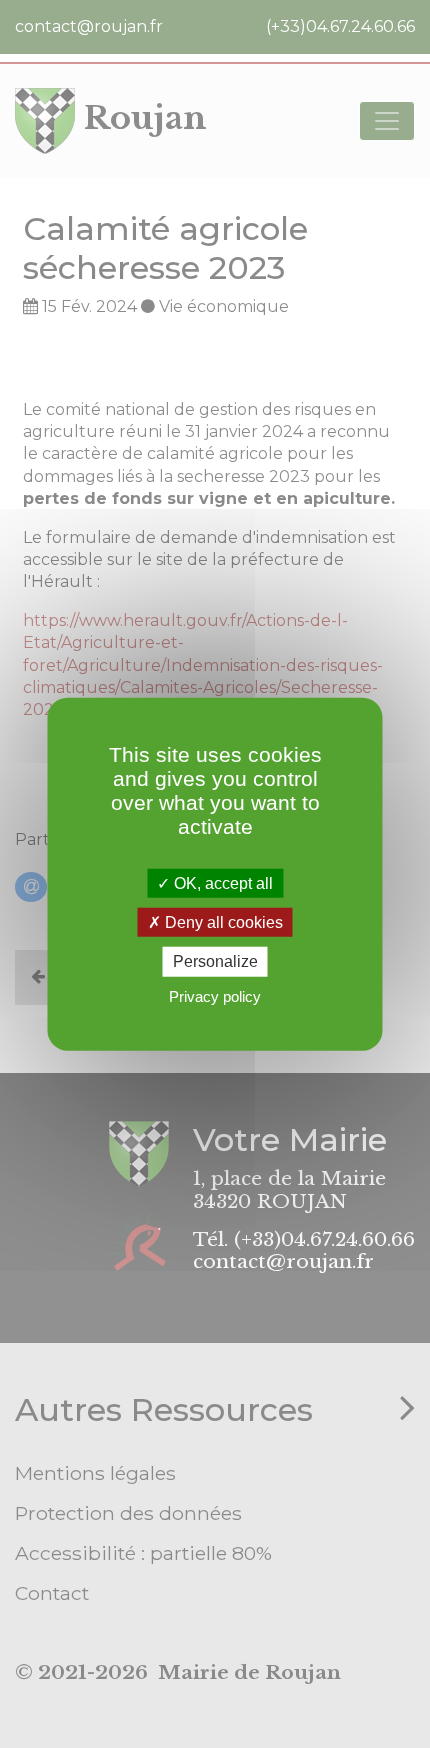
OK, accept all (221, 883)
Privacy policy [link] (215, 995)
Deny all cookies (222, 922)
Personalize (215, 961)
